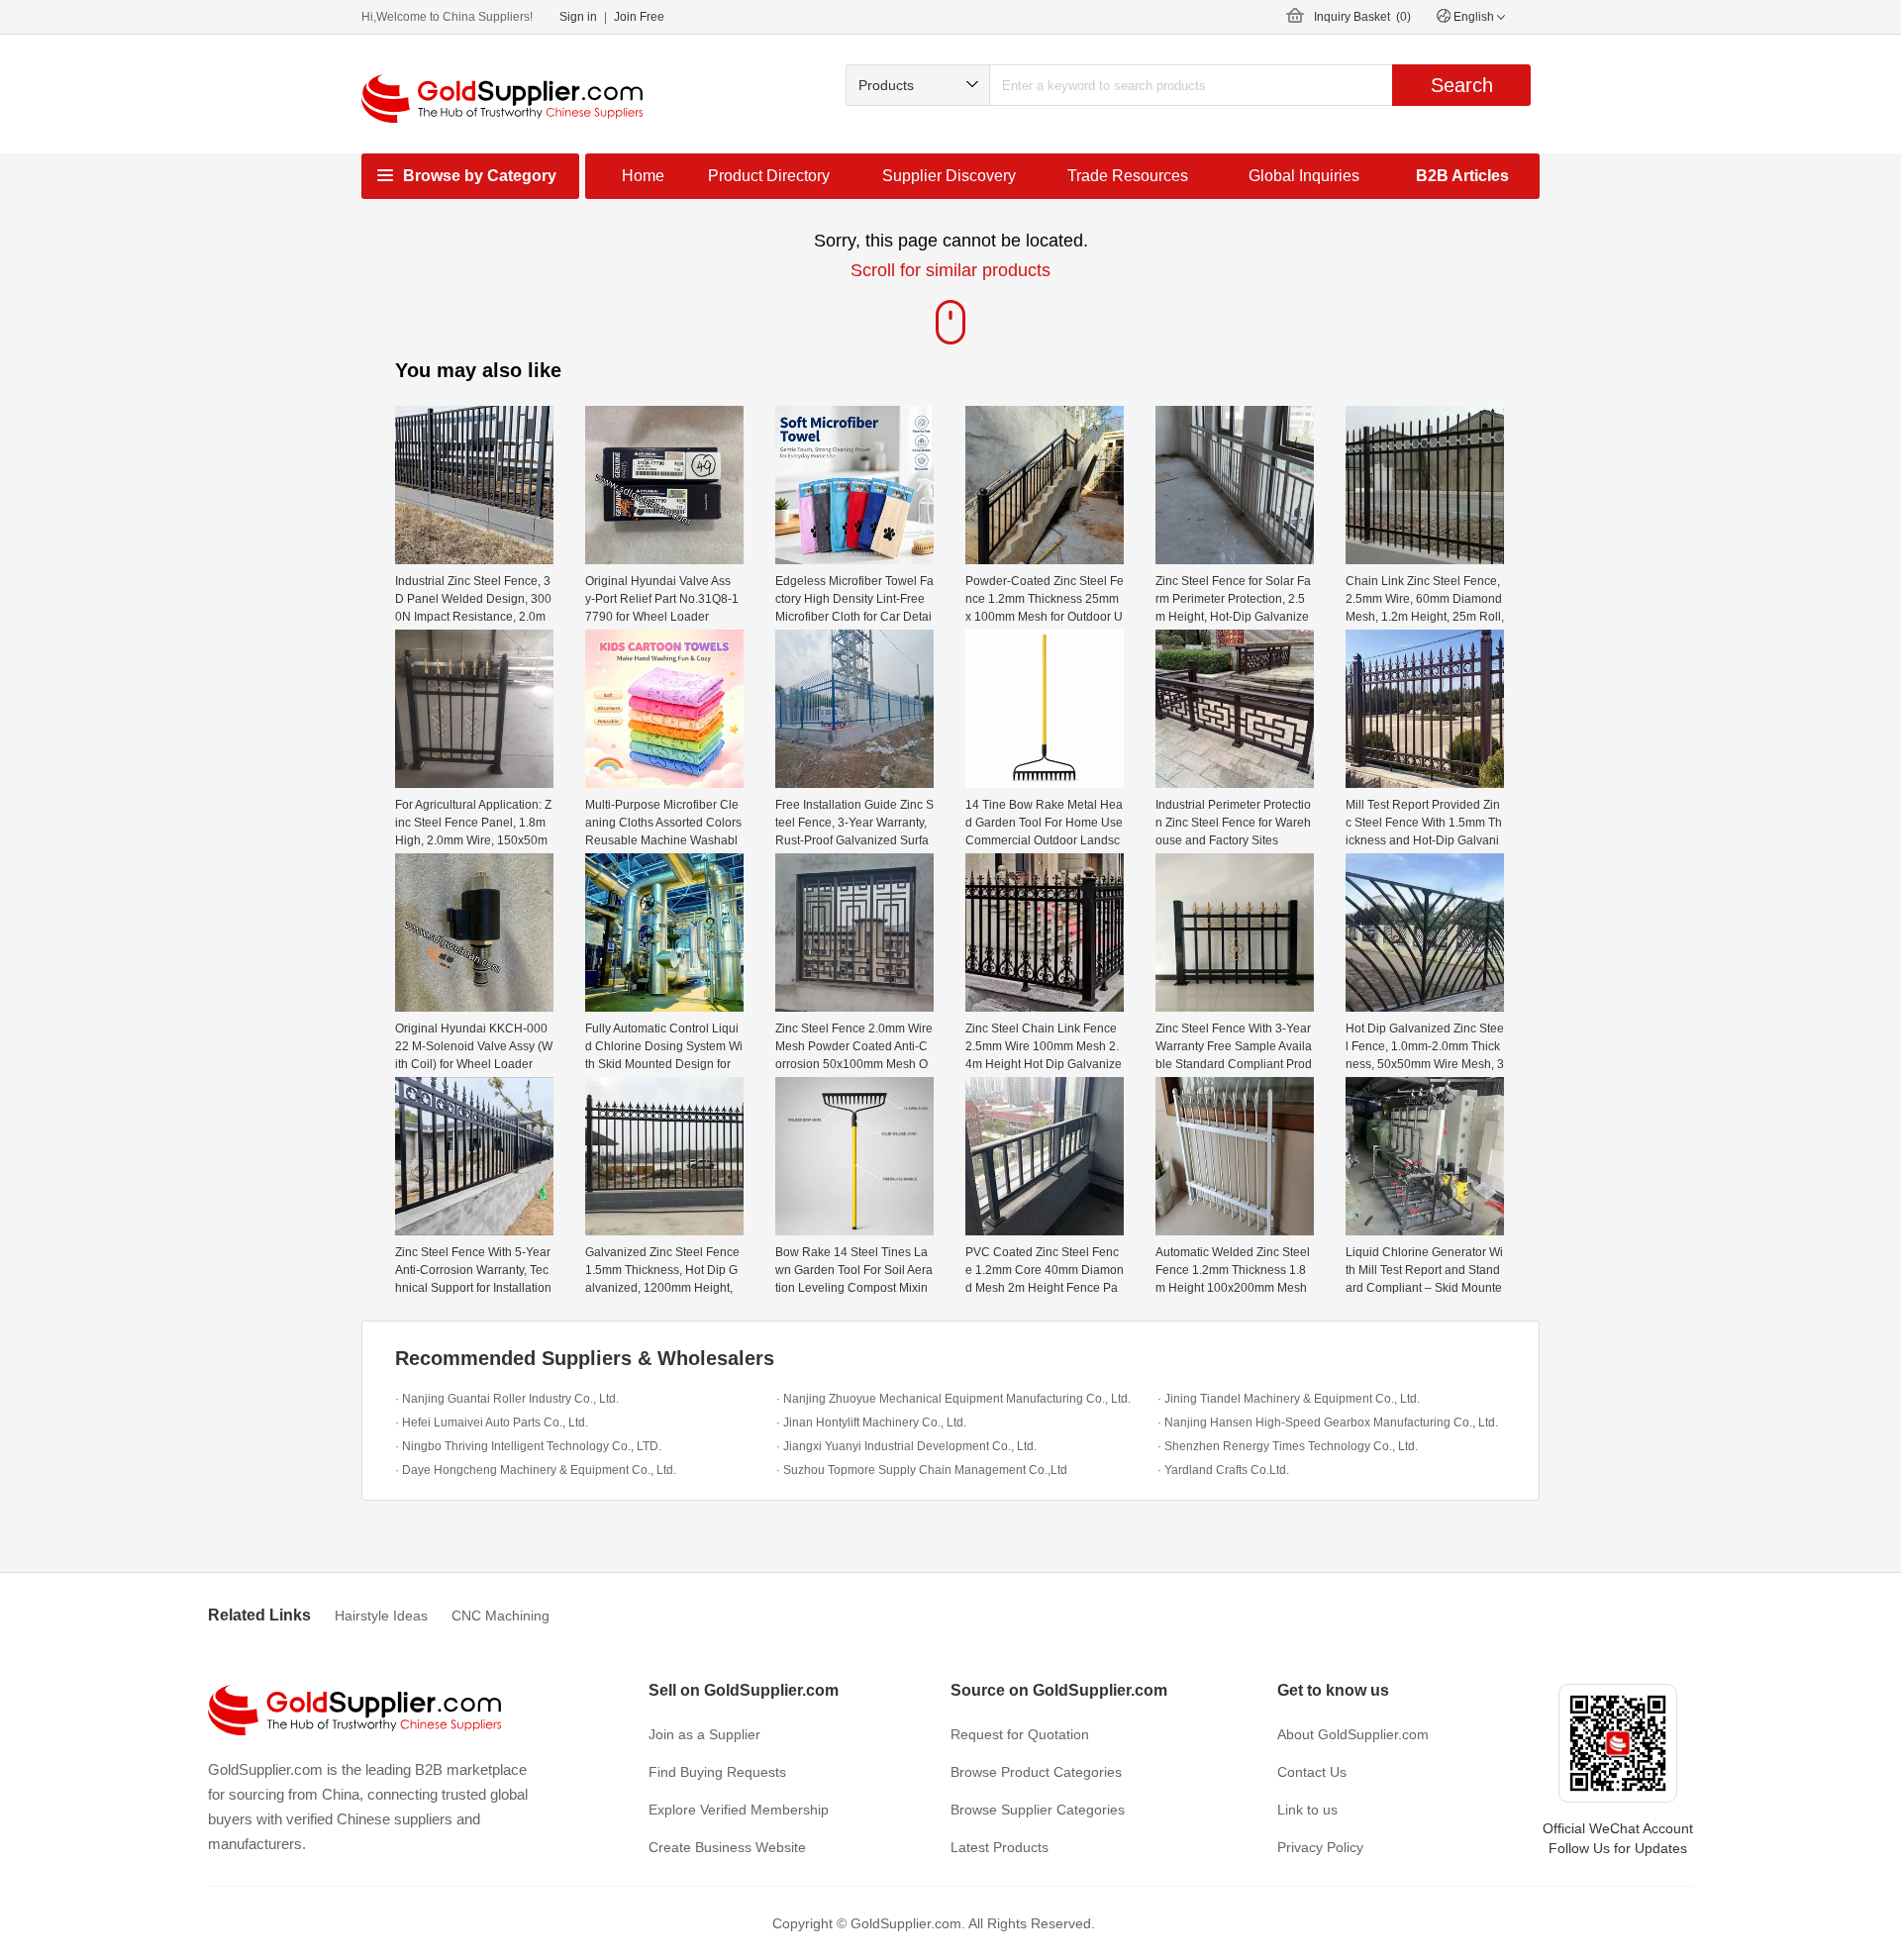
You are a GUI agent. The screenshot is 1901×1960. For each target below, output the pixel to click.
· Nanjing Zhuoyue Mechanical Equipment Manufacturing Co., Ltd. (953, 1399)
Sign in (578, 17)
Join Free (639, 17)
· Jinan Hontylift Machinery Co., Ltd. (871, 1422)
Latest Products (1000, 1847)
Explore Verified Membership (739, 1810)
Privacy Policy (1320, 1847)
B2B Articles (1462, 176)
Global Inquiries (1304, 176)
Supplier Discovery (949, 176)
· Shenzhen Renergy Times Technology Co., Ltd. (1288, 1446)
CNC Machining (500, 1616)
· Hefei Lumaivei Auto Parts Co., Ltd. (492, 1422)
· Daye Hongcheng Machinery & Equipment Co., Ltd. (536, 1470)
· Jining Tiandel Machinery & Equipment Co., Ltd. (1289, 1399)
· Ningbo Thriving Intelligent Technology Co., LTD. (528, 1446)
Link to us (1307, 1810)
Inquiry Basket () (1362, 17)
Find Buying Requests (717, 1772)
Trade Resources (1128, 176)
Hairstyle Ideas (381, 1616)
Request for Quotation (1020, 1734)
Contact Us (1312, 1772)
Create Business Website (727, 1847)
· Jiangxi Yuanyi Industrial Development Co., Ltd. (906, 1446)
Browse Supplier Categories (1038, 1810)
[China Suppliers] (502, 98)
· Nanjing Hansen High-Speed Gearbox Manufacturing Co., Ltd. (1328, 1422)
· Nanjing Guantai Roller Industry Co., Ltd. (507, 1399)
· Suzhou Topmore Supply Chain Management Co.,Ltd (922, 1470)
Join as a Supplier (704, 1734)
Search (1462, 85)
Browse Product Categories (1036, 1772)
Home (643, 176)
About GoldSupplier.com (1353, 1734)
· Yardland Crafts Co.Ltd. (1223, 1470)
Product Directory (769, 176)
